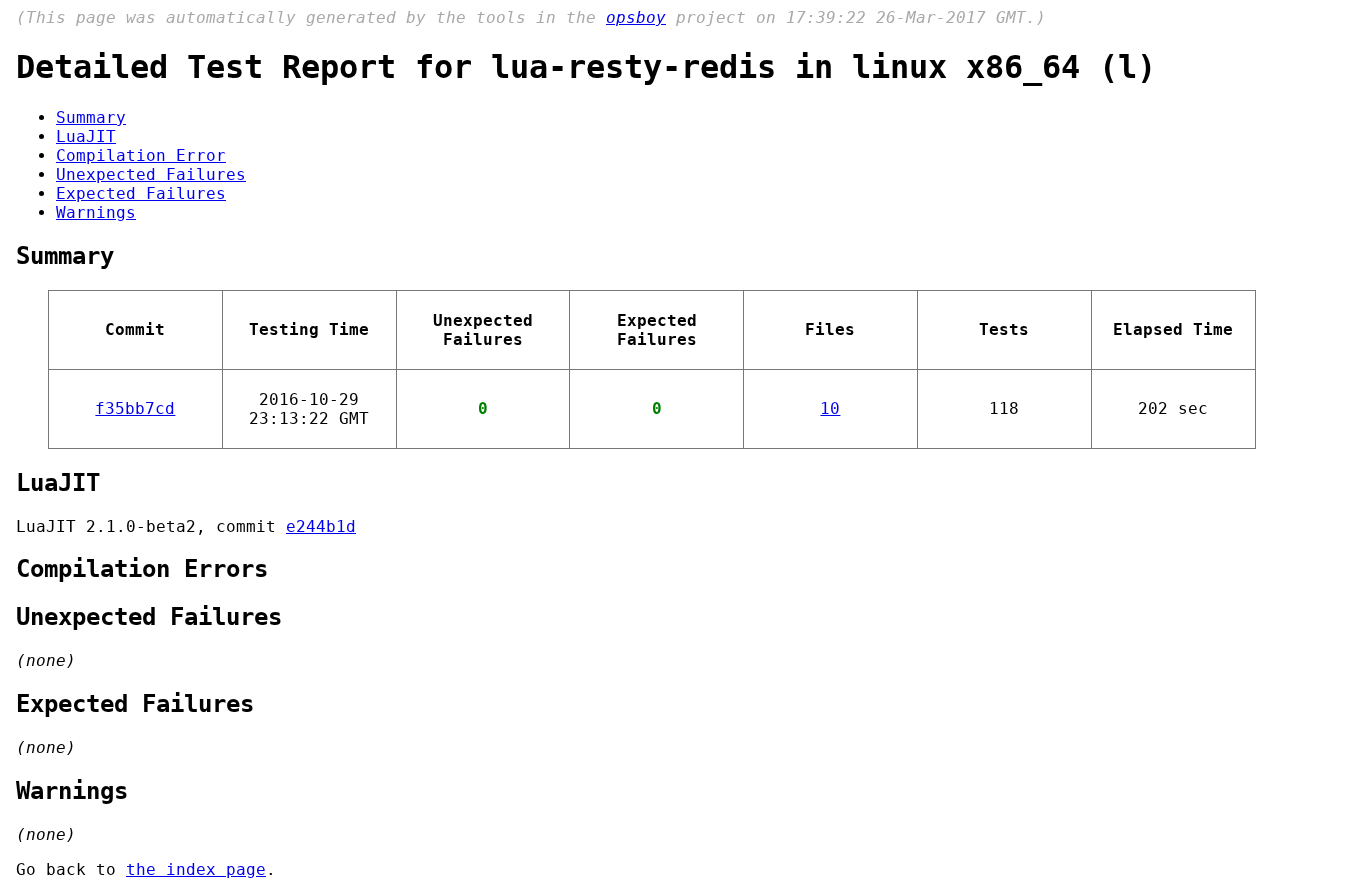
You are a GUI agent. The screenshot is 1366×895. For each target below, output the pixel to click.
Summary (91, 117)
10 (830, 408)
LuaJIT (86, 136)
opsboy (636, 17)
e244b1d (321, 526)
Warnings (96, 212)
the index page (196, 869)
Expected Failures (141, 193)
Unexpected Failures (151, 174)
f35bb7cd (135, 408)
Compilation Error (141, 155)
